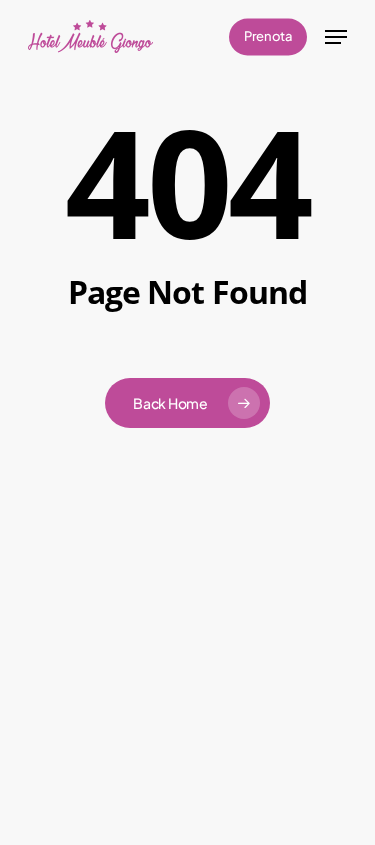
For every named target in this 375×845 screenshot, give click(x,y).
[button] (336, 37)
